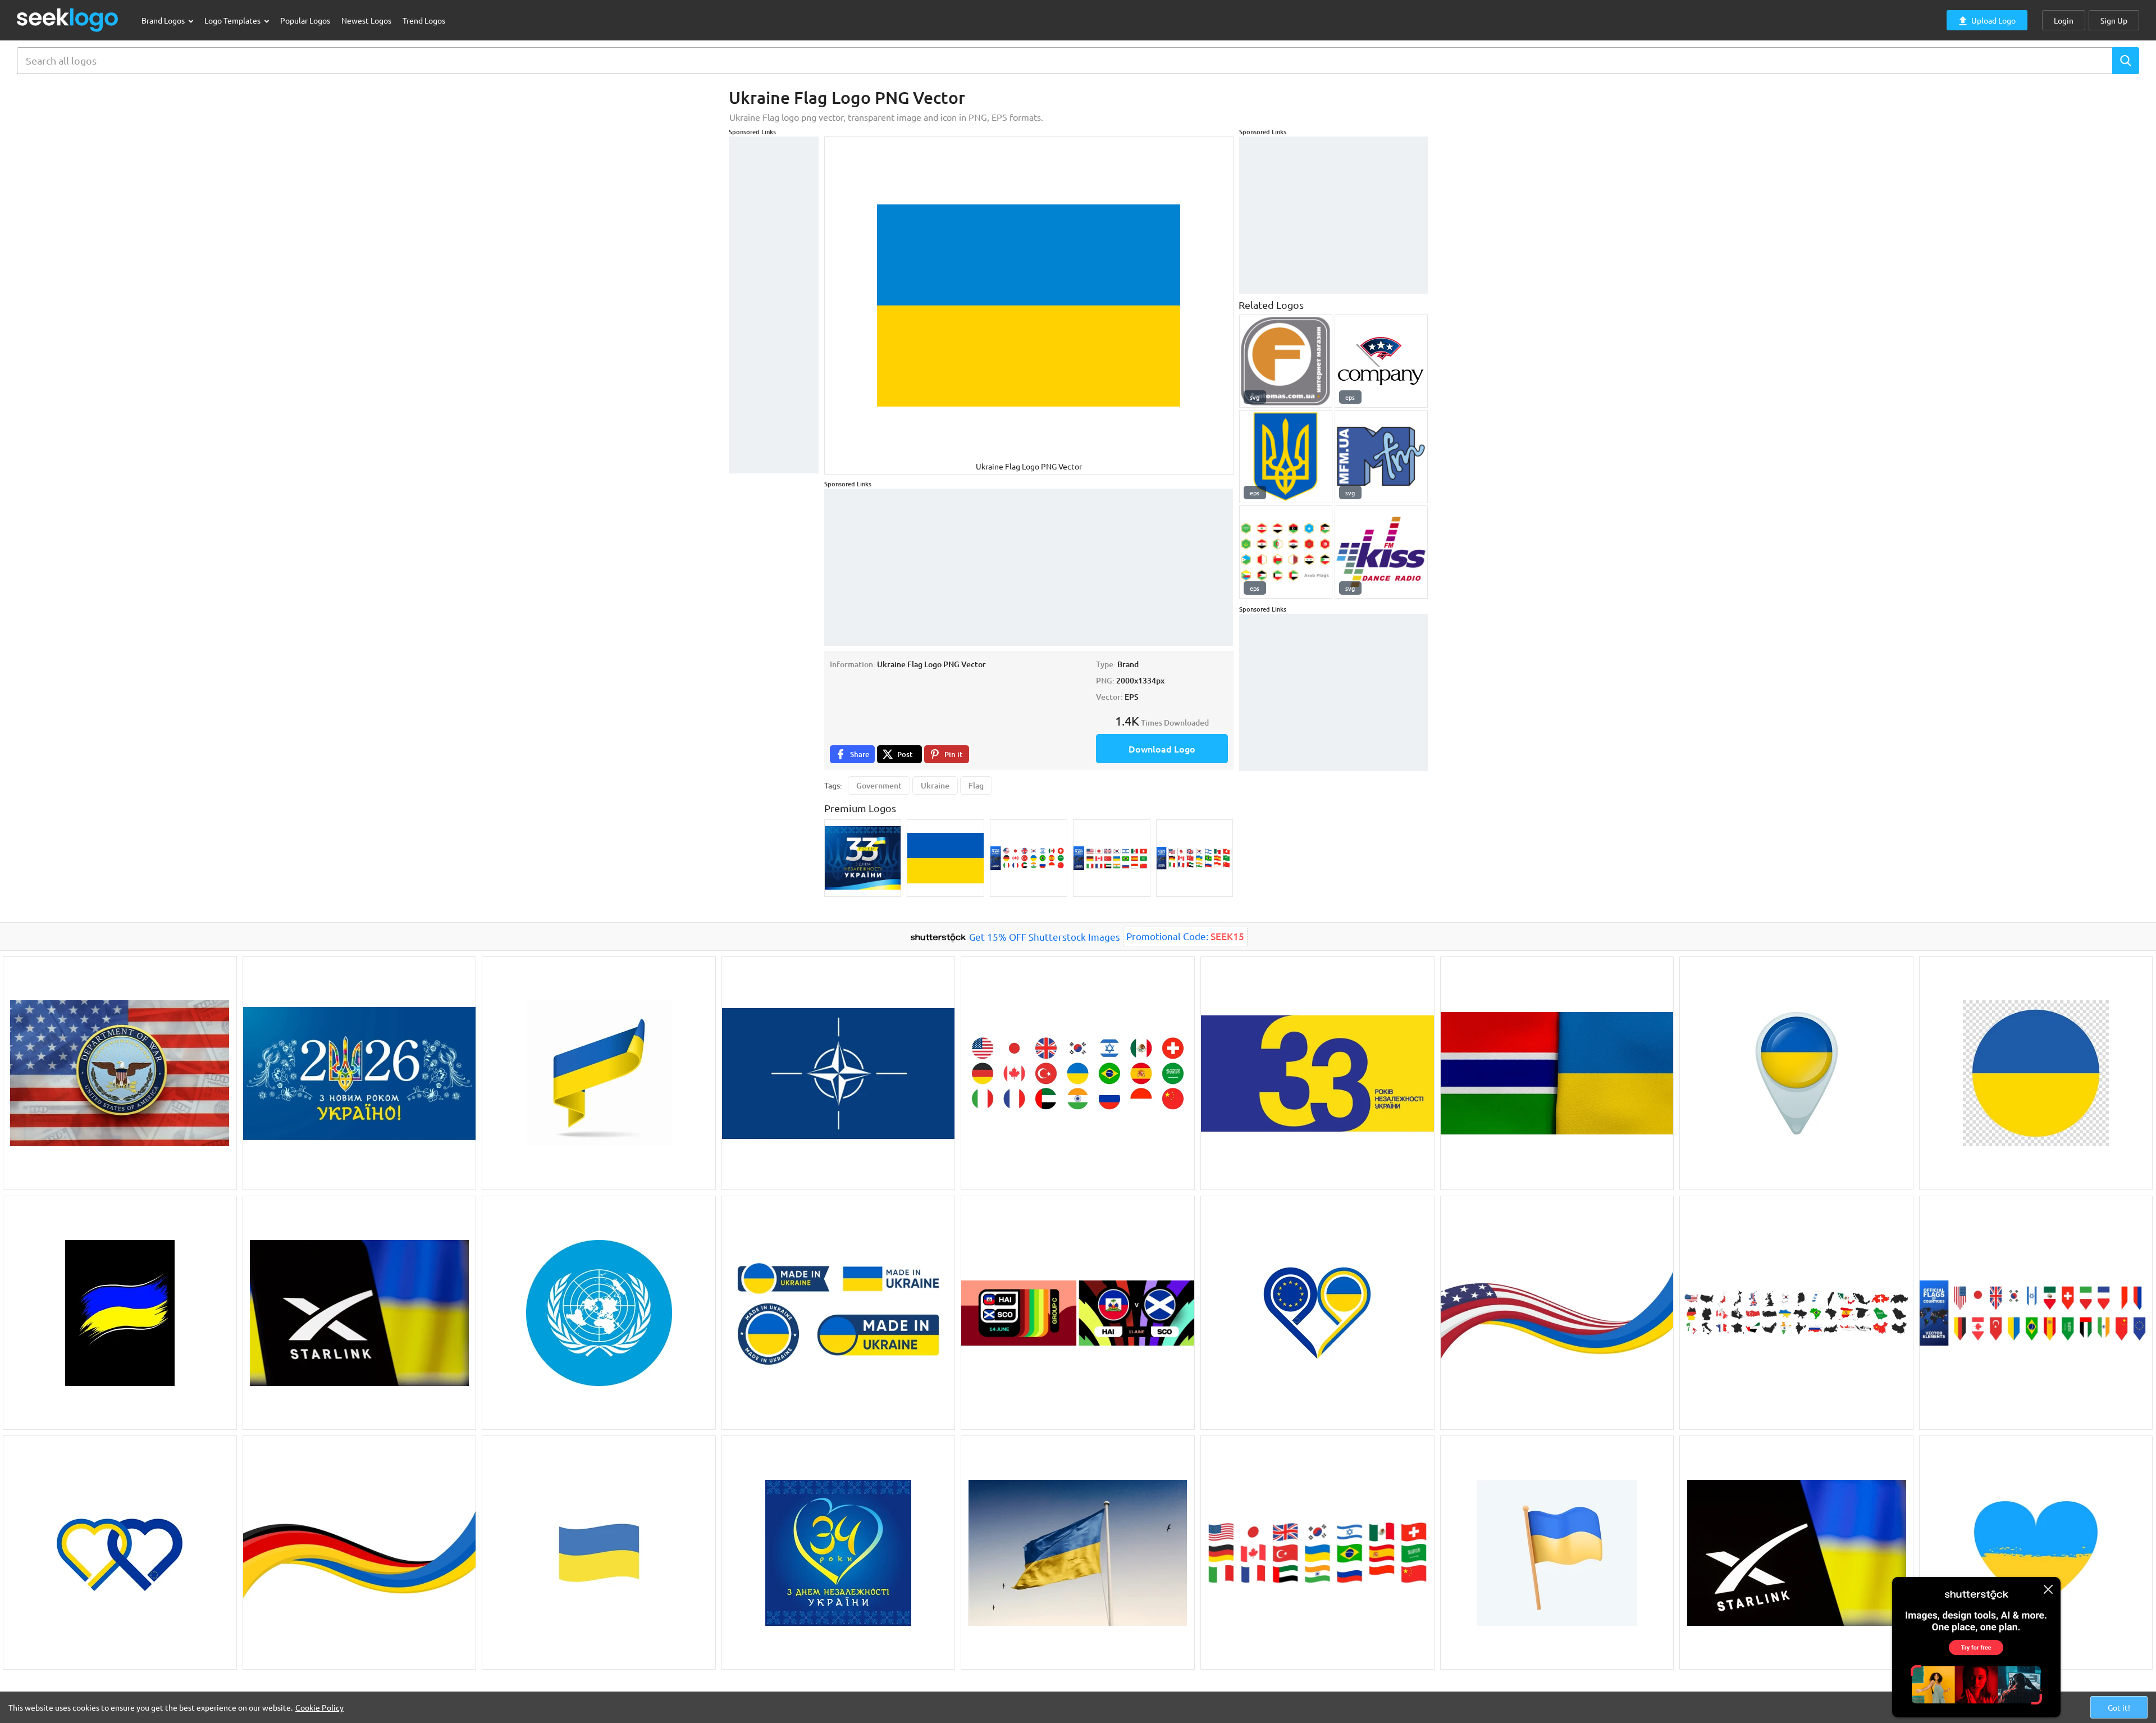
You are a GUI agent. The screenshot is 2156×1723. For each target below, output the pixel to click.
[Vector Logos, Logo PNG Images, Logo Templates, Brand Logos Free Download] (68, 20)
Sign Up (2114, 20)
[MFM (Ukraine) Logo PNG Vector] (1381, 457)
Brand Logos (164, 20)
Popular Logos (305, 20)
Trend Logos (424, 20)
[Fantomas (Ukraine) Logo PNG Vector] (1286, 361)
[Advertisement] (774, 305)
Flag (976, 785)
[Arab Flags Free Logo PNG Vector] (1286, 552)
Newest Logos (366, 20)
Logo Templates (233, 20)
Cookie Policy (319, 1707)
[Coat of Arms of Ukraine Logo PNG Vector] (1286, 457)
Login (2064, 20)
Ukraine (935, 785)
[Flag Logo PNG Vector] (1381, 361)
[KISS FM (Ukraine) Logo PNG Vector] (1381, 552)
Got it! (2119, 1707)
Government (879, 785)
